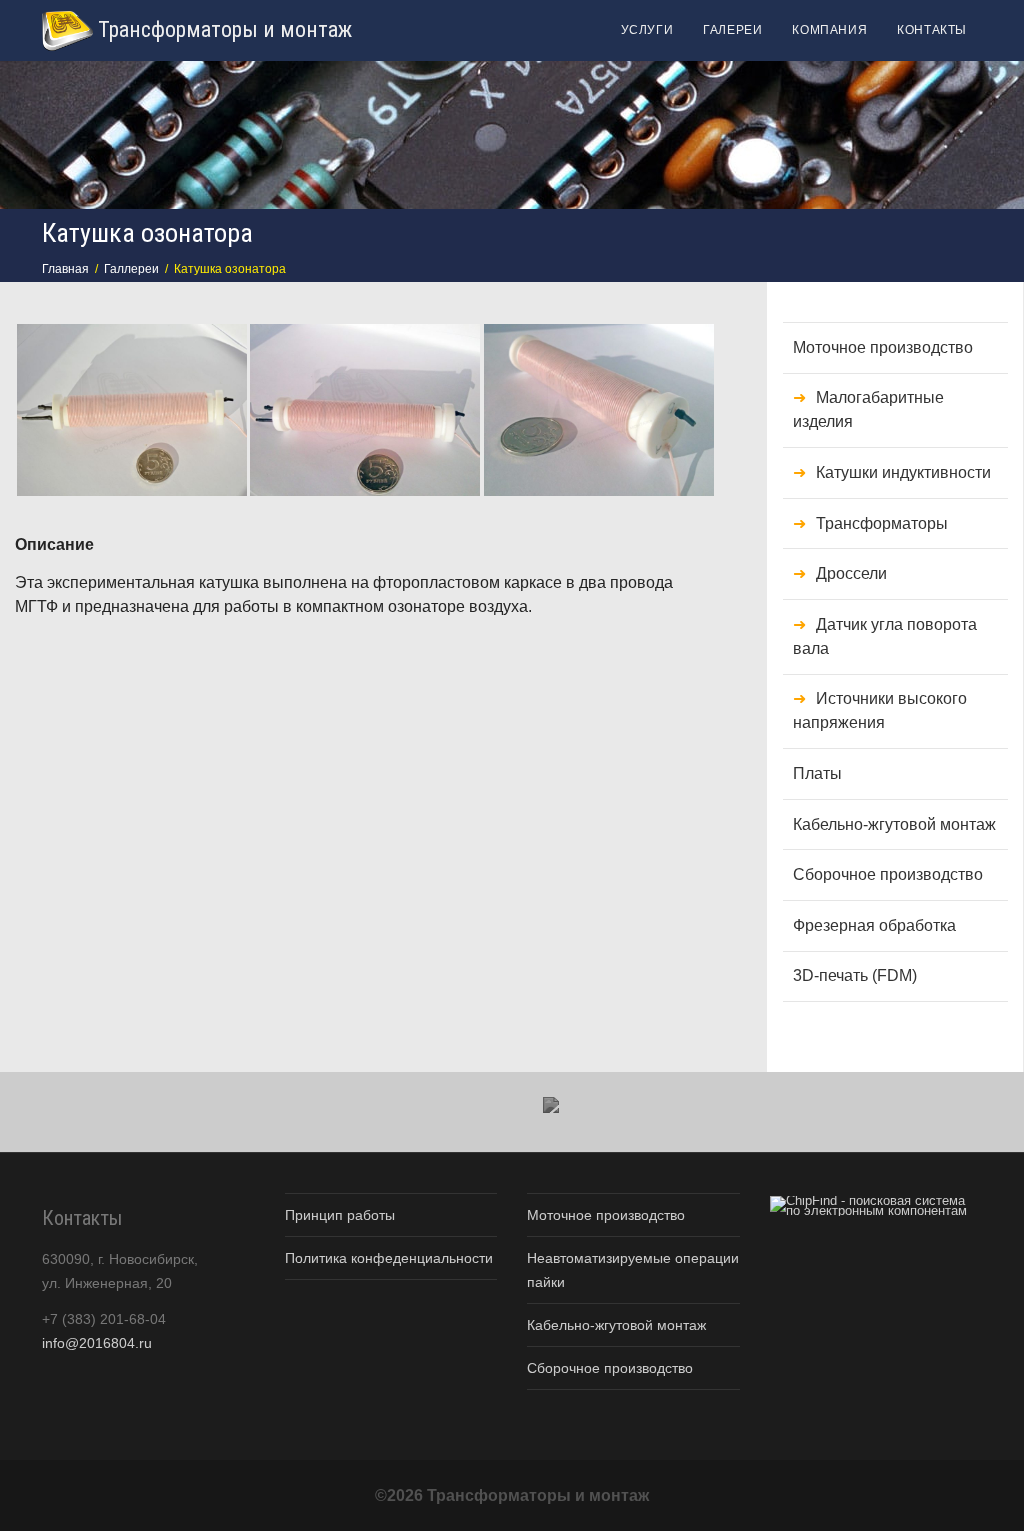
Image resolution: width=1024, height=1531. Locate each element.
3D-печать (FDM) (855, 975)
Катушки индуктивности (903, 472)
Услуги (647, 30)
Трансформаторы (882, 523)
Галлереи (131, 269)
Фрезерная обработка (874, 925)
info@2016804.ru (97, 1343)
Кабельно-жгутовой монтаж (894, 824)
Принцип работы (340, 1215)
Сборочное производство (888, 874)
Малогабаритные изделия (868, 409)
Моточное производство (883, 347)
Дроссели (851, 573)
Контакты (932, 30)
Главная (65, 269)
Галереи (732, 30)
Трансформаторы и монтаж (222, 29)
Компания (829, 30)
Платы (817, 773)
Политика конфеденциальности (389, 1258)
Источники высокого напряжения (880, 710)
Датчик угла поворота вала (885, 636)
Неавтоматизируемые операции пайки (633, 1270)
